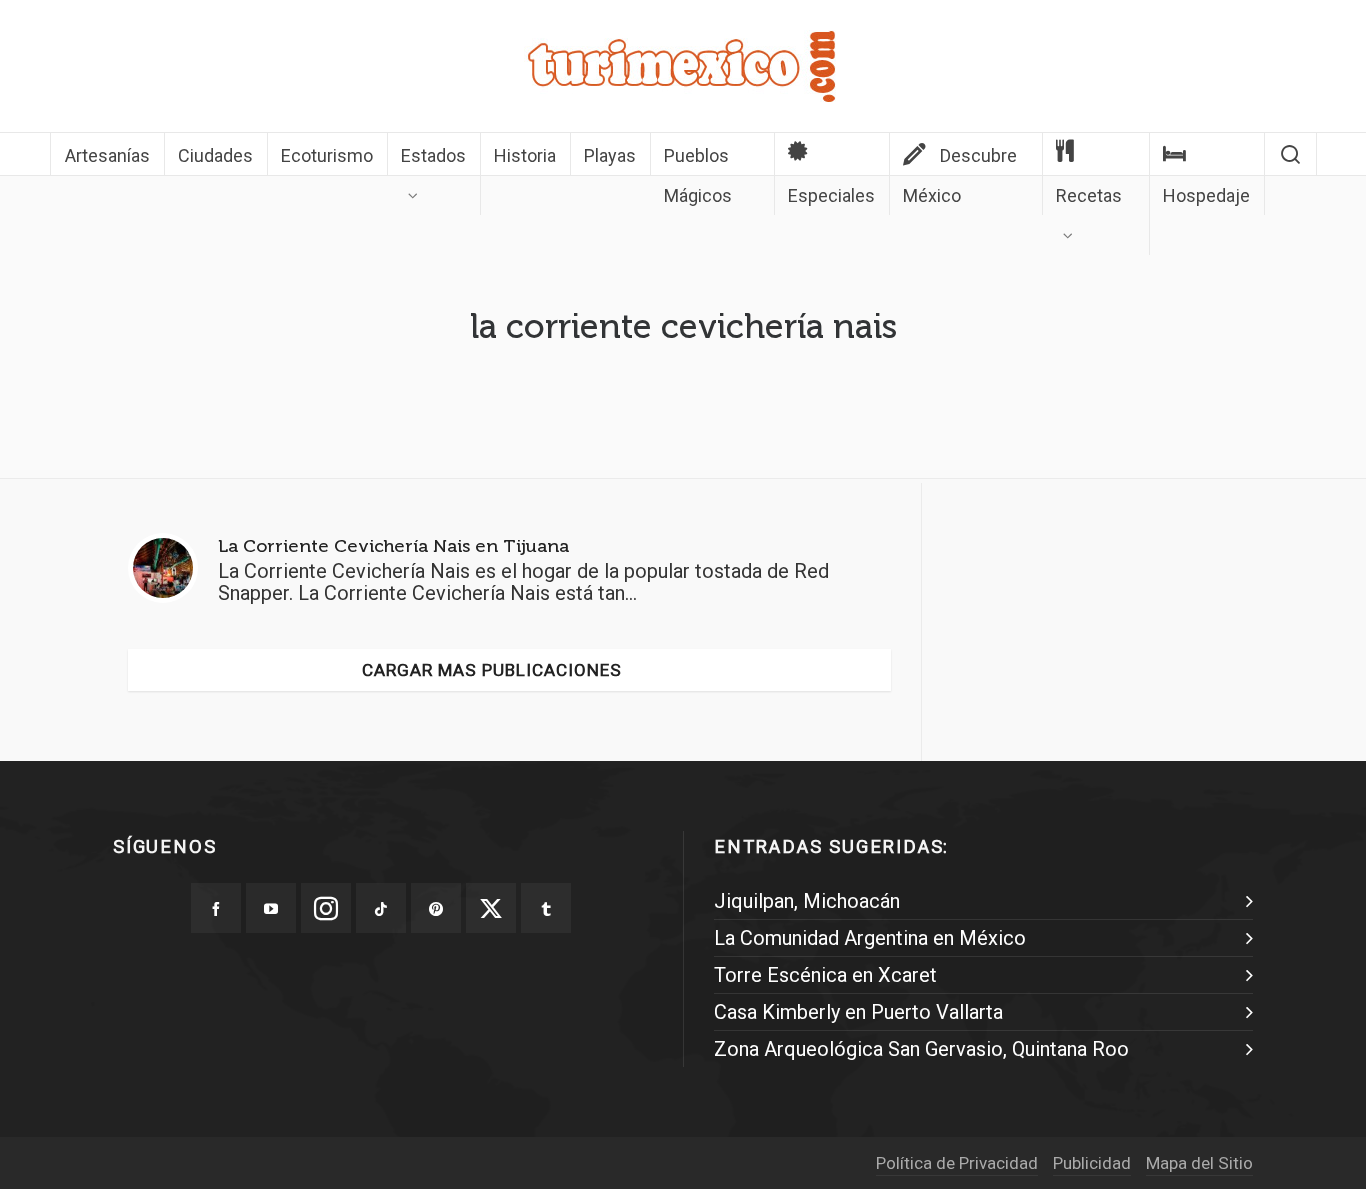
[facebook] (216, 908)
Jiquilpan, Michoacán (807, 901)
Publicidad (1092, 1163)
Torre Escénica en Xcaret (825, 975)
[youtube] (271, 908)
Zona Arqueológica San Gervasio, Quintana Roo (921, 1049)
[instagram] (326, 908)
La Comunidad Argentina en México (870, 938)
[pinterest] (436, 908)
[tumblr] (546, 908)
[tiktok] (381, 908)
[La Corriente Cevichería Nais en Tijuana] (163, 568)
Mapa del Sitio (1199, 1163)
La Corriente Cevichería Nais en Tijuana (393, 546)
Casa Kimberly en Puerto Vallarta (858, 1012)
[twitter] (491, 908)
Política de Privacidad (957, 1163)
